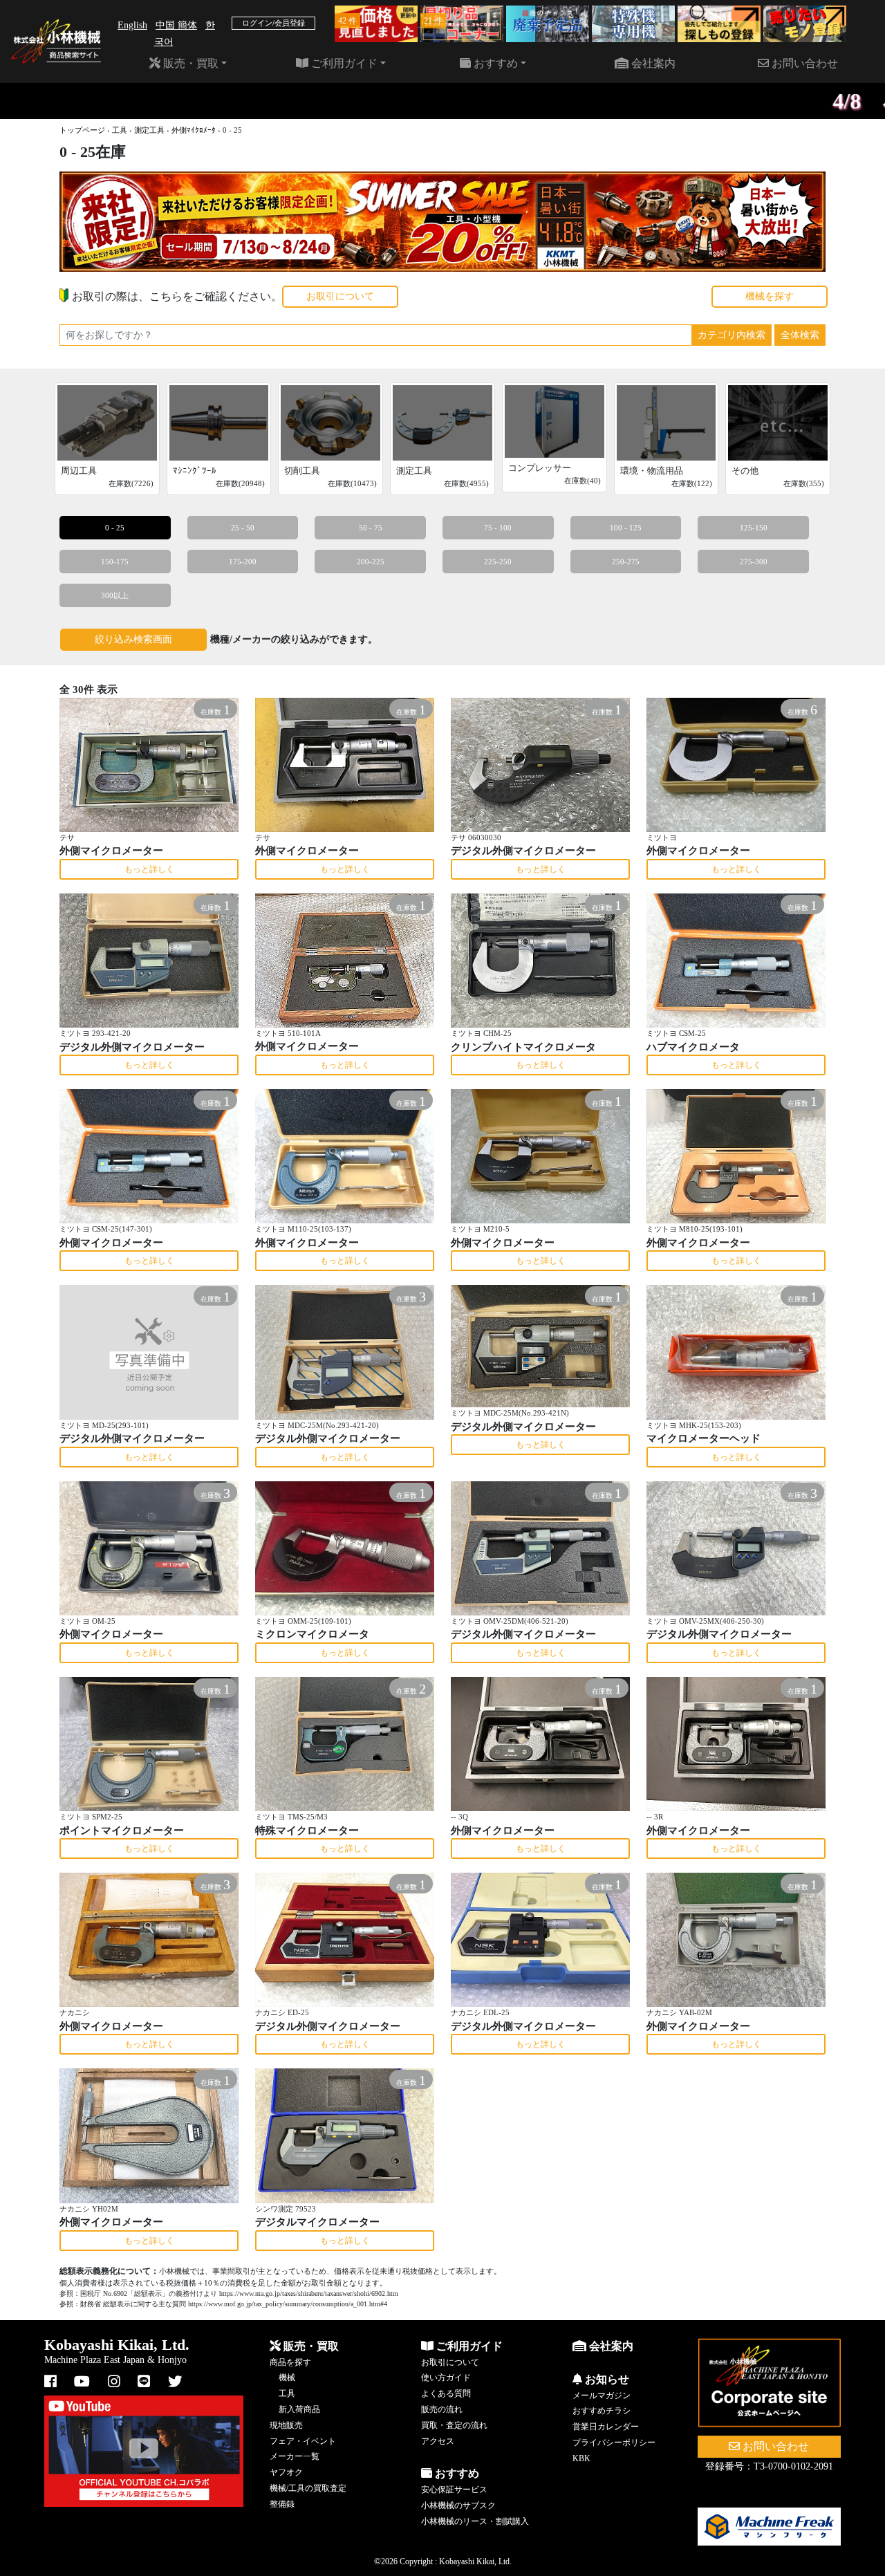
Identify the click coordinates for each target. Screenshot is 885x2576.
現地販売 (286, 2425)
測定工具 (149, 130)
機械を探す (770, 296)
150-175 (115, 562)
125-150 (754, 528)
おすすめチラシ (602, 2411)
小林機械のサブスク (458, 2505)
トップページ (82, 130)
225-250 (498, 562)
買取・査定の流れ (454, 2425)
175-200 (243, 562)
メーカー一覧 (295, 2456)
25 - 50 (243, 528)
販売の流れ (442, 2409)
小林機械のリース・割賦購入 (475, 2521)
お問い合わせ (803, 63)
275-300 (754, 562)
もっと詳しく (149, 869)
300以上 (115, 595)
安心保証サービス (454, 2490)
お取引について (340, 296)
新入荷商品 (299, 2409)
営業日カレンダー (606, 2427)
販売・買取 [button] (189, 63)
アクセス (438, 2441)
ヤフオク (286, 2472)
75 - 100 (498, 528)
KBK (581, 2458)
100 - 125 (626, 528)
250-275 (626, 562)
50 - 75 (371, 528)
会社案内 (652, 63)
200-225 (371, 562)
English (132, 25)
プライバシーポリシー (614, 2443)
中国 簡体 (176, 25)
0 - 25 (115, 528)
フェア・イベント (303, 2441)
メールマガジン (602, 2396)
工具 (120, 130)
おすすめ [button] (494, 63)
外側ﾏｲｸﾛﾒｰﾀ (194, 130)
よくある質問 (446, 2393)
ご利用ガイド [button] (343, 63)
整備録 (282, 2504)
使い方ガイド (446, 2378)
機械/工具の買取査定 (308, 2488)
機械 (287, 2378)
